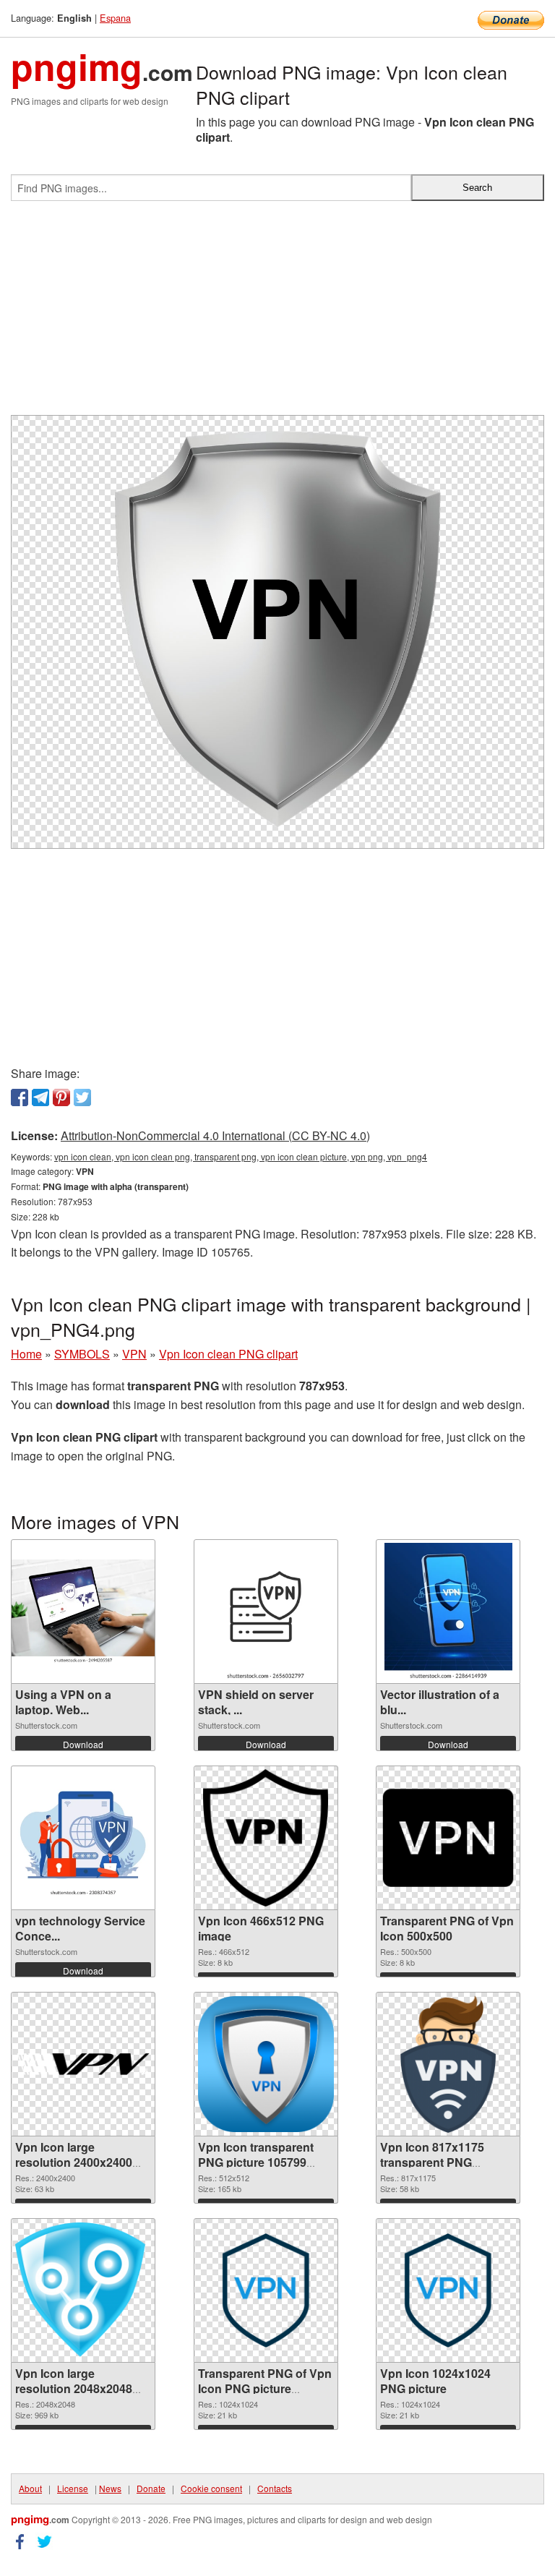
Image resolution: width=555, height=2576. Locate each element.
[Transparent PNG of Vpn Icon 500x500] (448, 1838)
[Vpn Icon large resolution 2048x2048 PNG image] (83, 2290)
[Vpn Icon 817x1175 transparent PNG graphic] (448, 2064)
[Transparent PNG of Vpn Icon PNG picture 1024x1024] (266, 2290)
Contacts (275, 2488)
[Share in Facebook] (20, 1097)
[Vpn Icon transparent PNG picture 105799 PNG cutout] (266, 2064)
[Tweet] (82, 1097)
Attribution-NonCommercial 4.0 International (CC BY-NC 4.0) (215, 1135)
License (73, 2488)
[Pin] (61, 1097)
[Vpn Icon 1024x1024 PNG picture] (448, 2290)
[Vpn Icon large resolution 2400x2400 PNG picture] (83, 2064)
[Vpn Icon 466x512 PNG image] (266, 1838)
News (110, 2488)
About (30, 2488)
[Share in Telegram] (40, 1097)
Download (83, 1744)
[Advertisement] (277, 314)
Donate (151, 2488)
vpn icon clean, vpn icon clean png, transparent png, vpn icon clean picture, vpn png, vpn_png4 (241, 1156)
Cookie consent (211, 2488)
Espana (115, 18)
